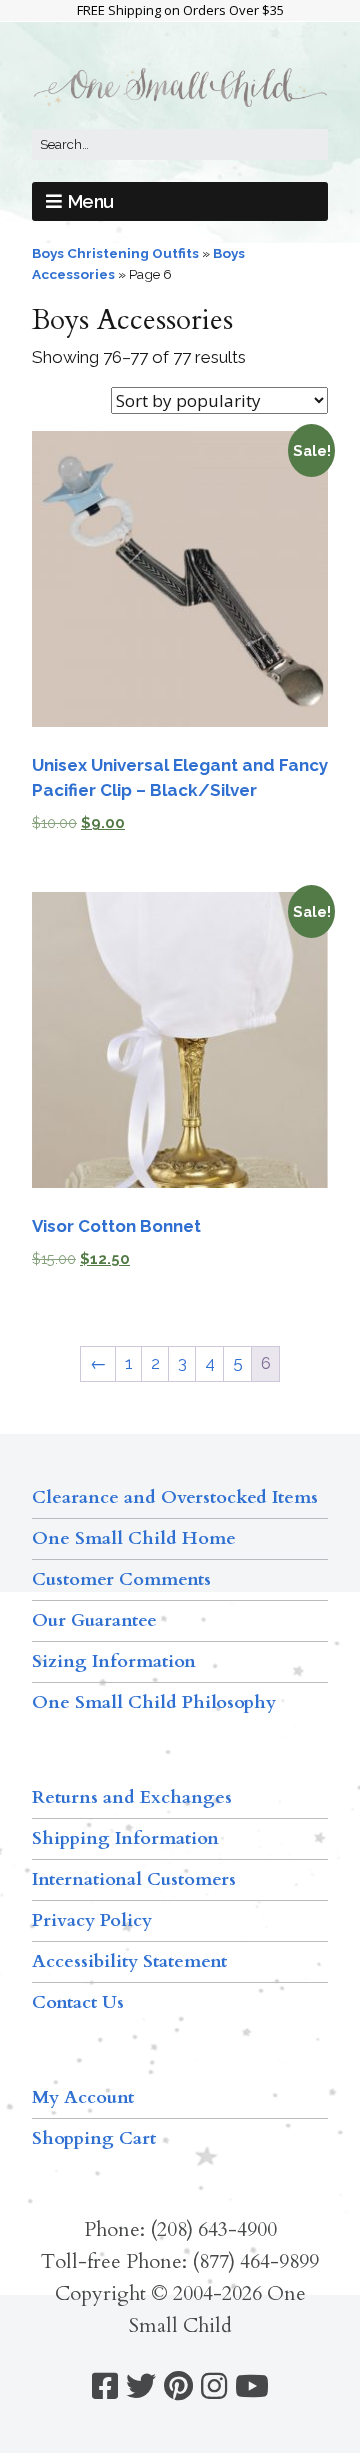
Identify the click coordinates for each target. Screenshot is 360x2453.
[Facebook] (105, 2386)
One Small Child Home (134, 1538)
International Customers (134, 1879)
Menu (91, 201)
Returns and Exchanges (132, 1797)
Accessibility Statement (129, 1961)
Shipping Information (125, 1838)
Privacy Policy (92, 1920)
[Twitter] (141, 2386)
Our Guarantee (94, 1620)
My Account (83, 2097)
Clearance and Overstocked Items (175, 1497)
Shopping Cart (94, 2138)
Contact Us (78, 2002)
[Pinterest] (178, 2386)
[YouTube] (252, 2386)
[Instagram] (214, 2386)
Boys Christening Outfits (115, 253)
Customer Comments (121, 1579)
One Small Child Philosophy (154, 1702)
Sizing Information (114, 1661)
